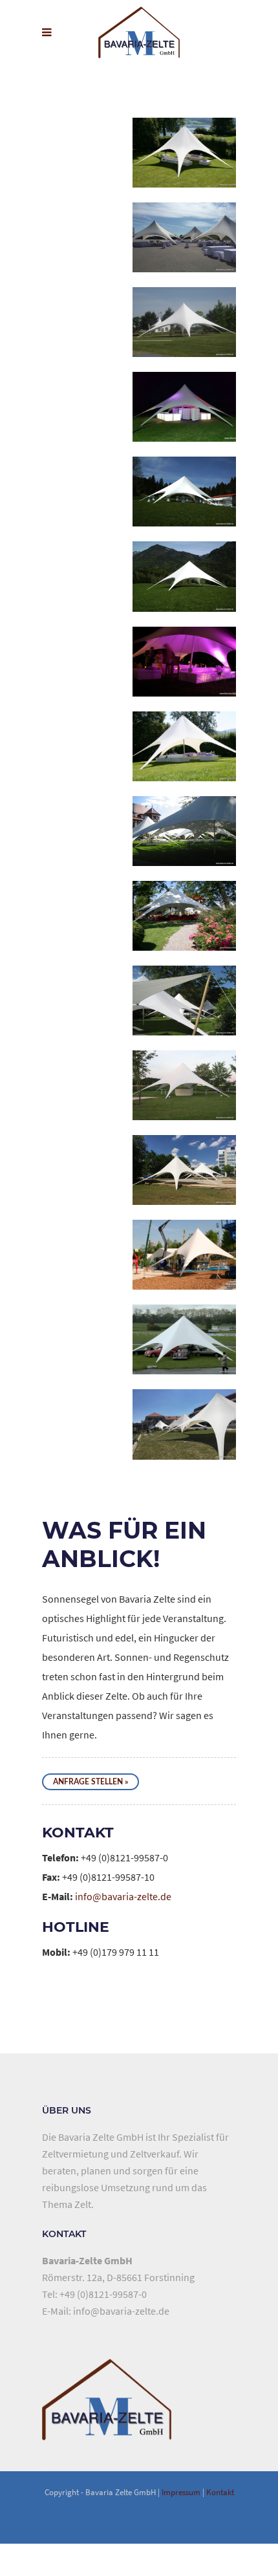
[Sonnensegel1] (184, 168)
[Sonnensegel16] (184, 1354)
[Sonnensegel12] (184, 1270)
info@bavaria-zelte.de (123, 1896)
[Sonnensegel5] (184, 252)
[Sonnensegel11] (184, 931)
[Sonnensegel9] (184, 1015)
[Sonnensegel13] (184, 1185)
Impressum (181, 2492)
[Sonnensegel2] (184, 676)
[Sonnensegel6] (184, 422)
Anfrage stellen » (91, 1782)
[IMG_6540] (184, 1439)
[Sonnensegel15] (184, 1100)
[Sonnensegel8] (184, 337)
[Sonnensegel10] (184, 846)
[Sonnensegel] (184, 506)
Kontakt (220, 2492)
